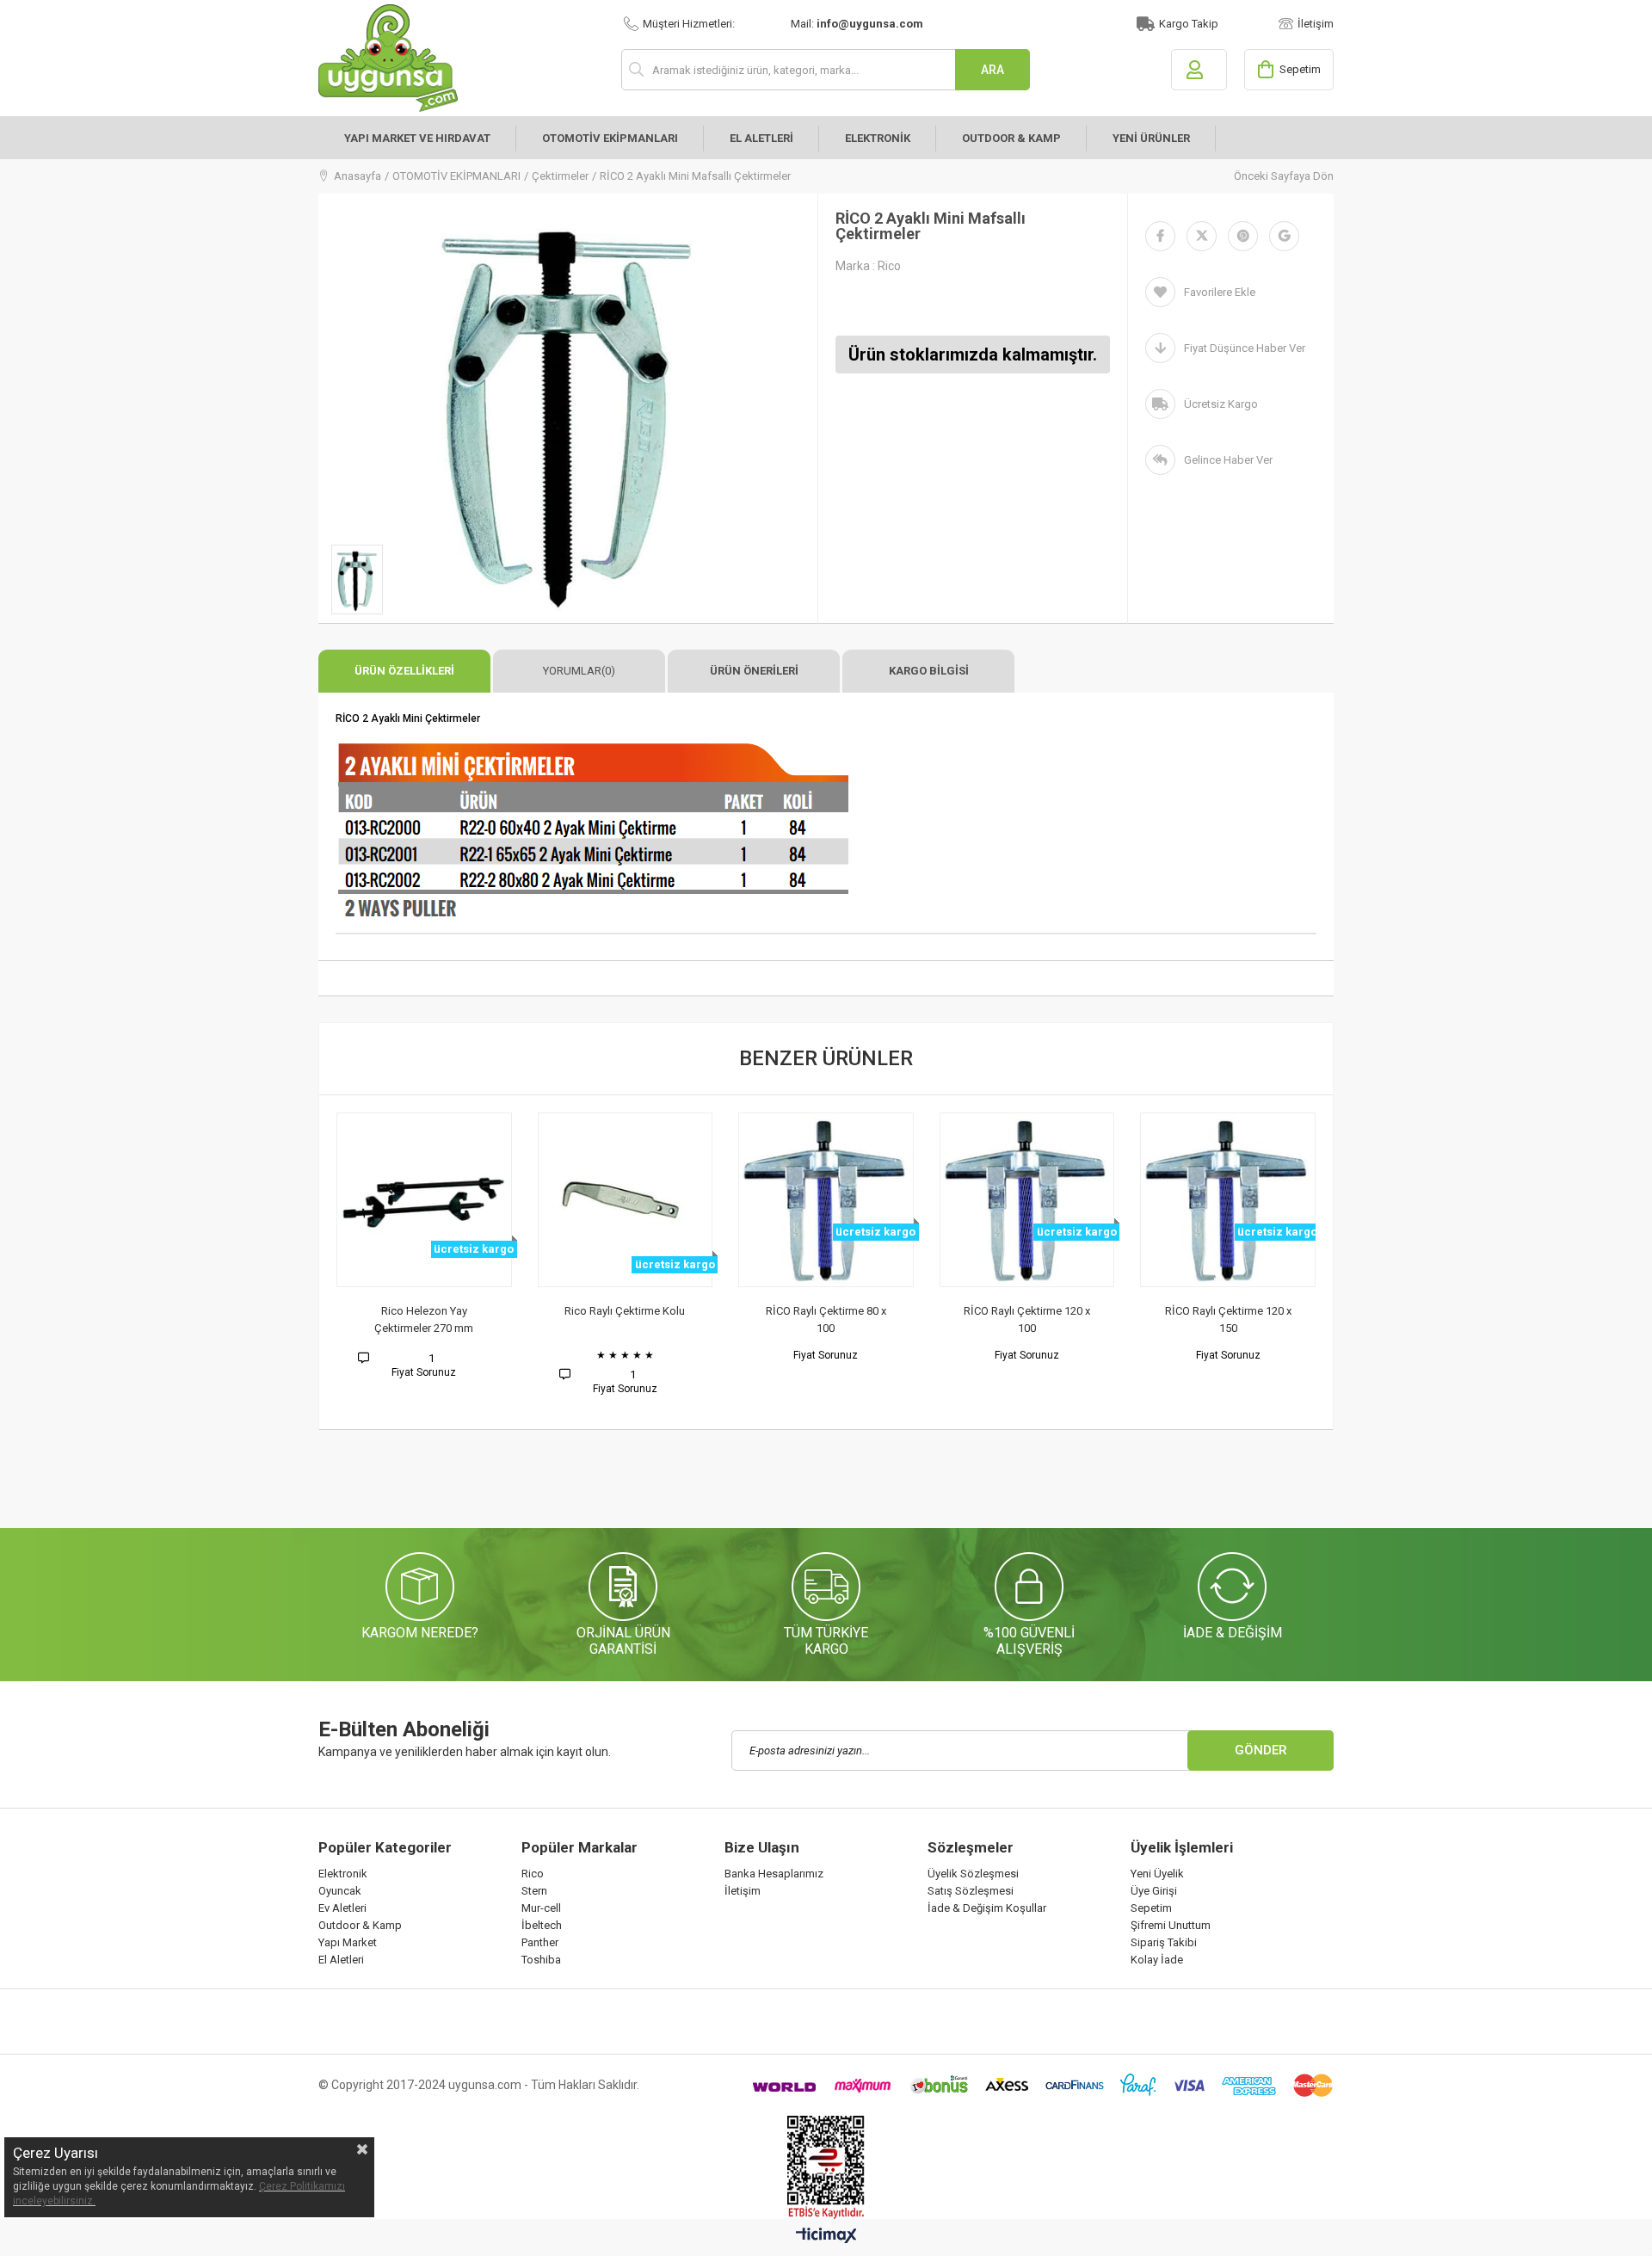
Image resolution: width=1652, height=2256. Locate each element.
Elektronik (343, 1874)
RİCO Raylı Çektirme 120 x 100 (1027, 1319)
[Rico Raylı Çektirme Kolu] (626, 1200)
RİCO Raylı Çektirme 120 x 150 (1228, 1319)
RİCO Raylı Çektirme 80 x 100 (826, 1319)
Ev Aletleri (342, 1908)
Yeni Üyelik (1157, 1874)
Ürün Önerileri (754, 671)
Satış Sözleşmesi (971, 1891)
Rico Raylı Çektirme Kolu (625, 1311)
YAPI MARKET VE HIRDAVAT (417, 138)
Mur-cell (541, 1908)
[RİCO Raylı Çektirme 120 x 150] (1228, 1200)
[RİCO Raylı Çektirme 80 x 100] (826, 1200)
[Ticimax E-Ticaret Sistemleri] (826, 2236)
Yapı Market (348, 1942)
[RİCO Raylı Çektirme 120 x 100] (1027, 1200)
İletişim (1316, 24)
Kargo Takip (1189, 24)
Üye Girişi (1154, 1891)
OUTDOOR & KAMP (1011, 138)
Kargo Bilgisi (929, 671)
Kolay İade (1157, 1960)
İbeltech (542, 1925)
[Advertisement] (632, 1486)
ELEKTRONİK (878, 138)
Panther (540, 1942)
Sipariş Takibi (1164, 1942)
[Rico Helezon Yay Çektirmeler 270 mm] (424, 1200)
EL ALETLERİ (761, 138)
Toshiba (541, 1960)
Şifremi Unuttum (1171, 1925)
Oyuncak (340, 1891)
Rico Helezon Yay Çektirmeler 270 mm (424, 1319)
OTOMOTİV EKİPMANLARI (610, 138)
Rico (533, 1874)
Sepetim (1151, 1908)
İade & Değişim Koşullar (987, 1908)
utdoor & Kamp (364, 1925)
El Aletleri (341, 1960)
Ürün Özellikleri (404, 671)
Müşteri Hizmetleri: (689, 24)
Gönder (1261, 1750)
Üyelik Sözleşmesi (973, 1874)
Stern (534, 1891)
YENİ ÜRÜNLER (1151, 138)
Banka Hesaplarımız (774, 1874)
